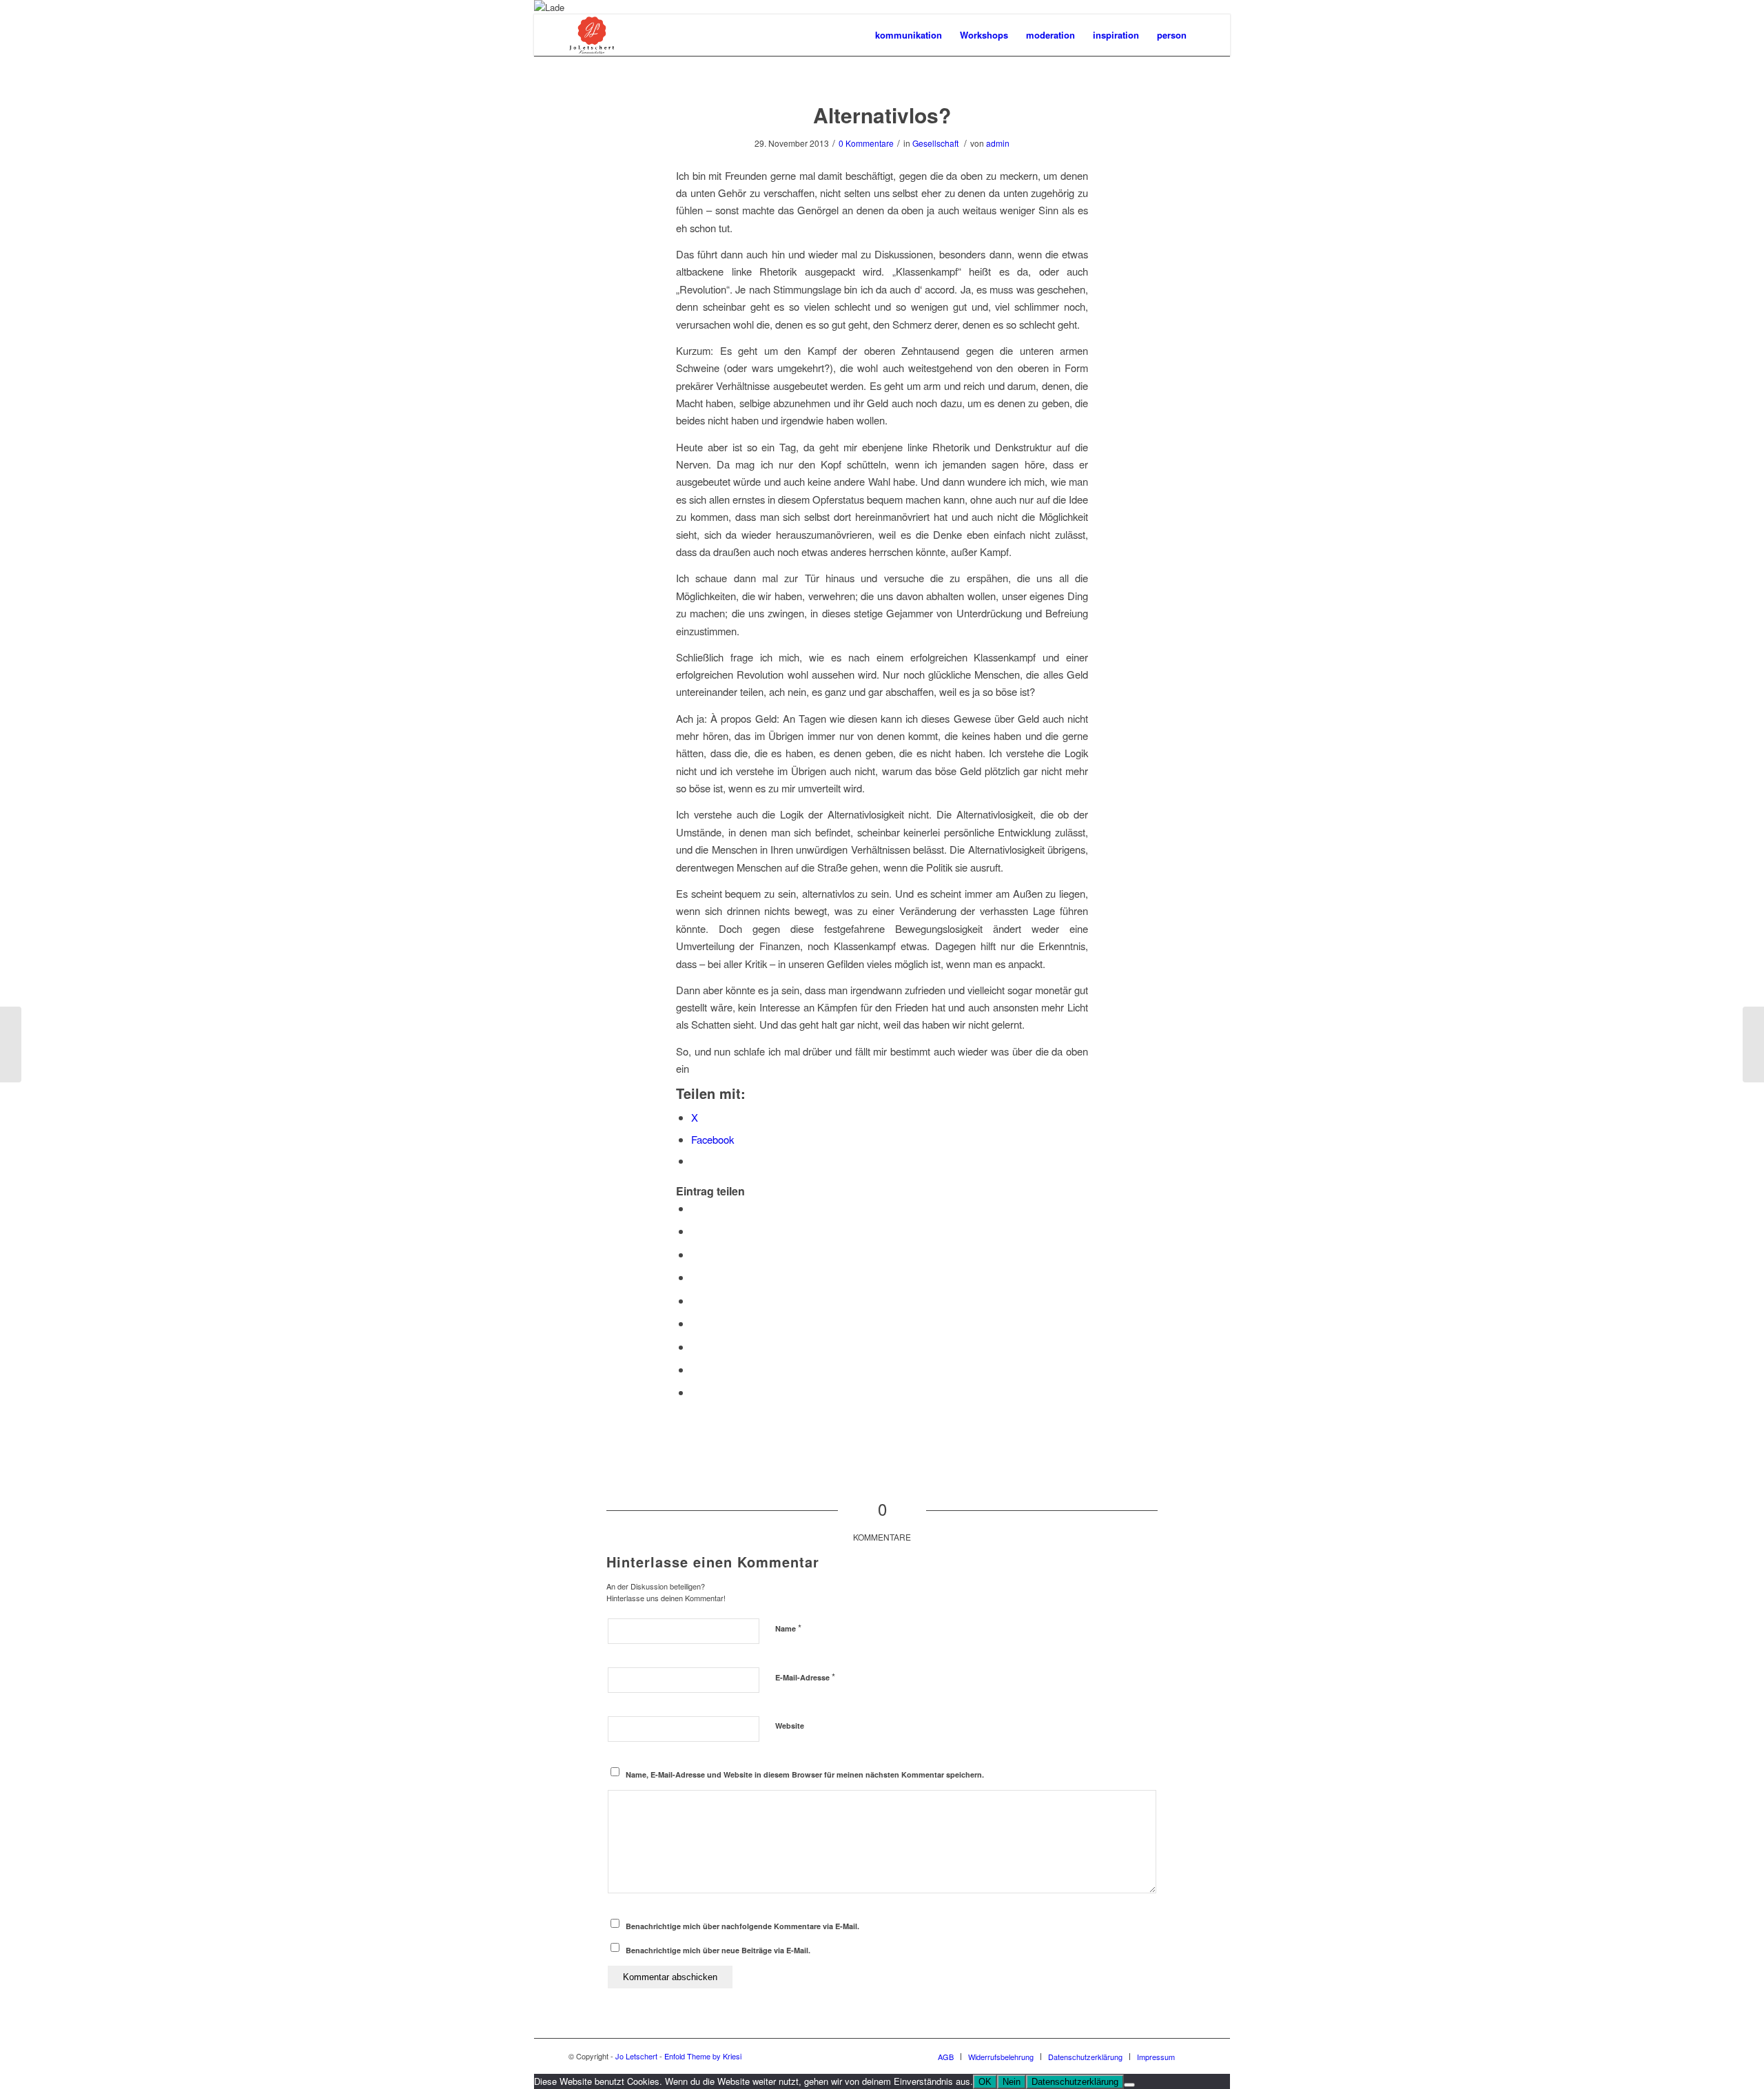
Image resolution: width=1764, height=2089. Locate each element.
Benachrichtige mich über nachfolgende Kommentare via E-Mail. (742, 1926)
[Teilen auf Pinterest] (695, 1277)
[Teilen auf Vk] (695, 1347)
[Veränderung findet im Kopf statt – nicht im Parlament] (11, 1044)
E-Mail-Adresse (805, 1677)
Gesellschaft (935, 143)
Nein (1012, 2082)
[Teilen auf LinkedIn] (695, 1300)
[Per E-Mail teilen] (695, 1392)
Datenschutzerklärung (1075, 2082)
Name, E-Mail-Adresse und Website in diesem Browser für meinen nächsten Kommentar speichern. (805, 1774)
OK (985, 2082)
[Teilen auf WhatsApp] (695, 1254)
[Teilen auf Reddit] (695, 1369)
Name (788, 1628)
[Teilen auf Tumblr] (695, 1323)
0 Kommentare (866, 143)
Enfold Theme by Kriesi (703, 2056)
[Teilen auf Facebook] (695, 1208)
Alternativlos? (882, 115)
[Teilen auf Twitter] (695, 1231)
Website (790, 1726)
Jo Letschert (636, 2056)
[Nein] (1129, 2085)
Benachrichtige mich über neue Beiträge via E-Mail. (718, 1950)
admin (998, 143)
